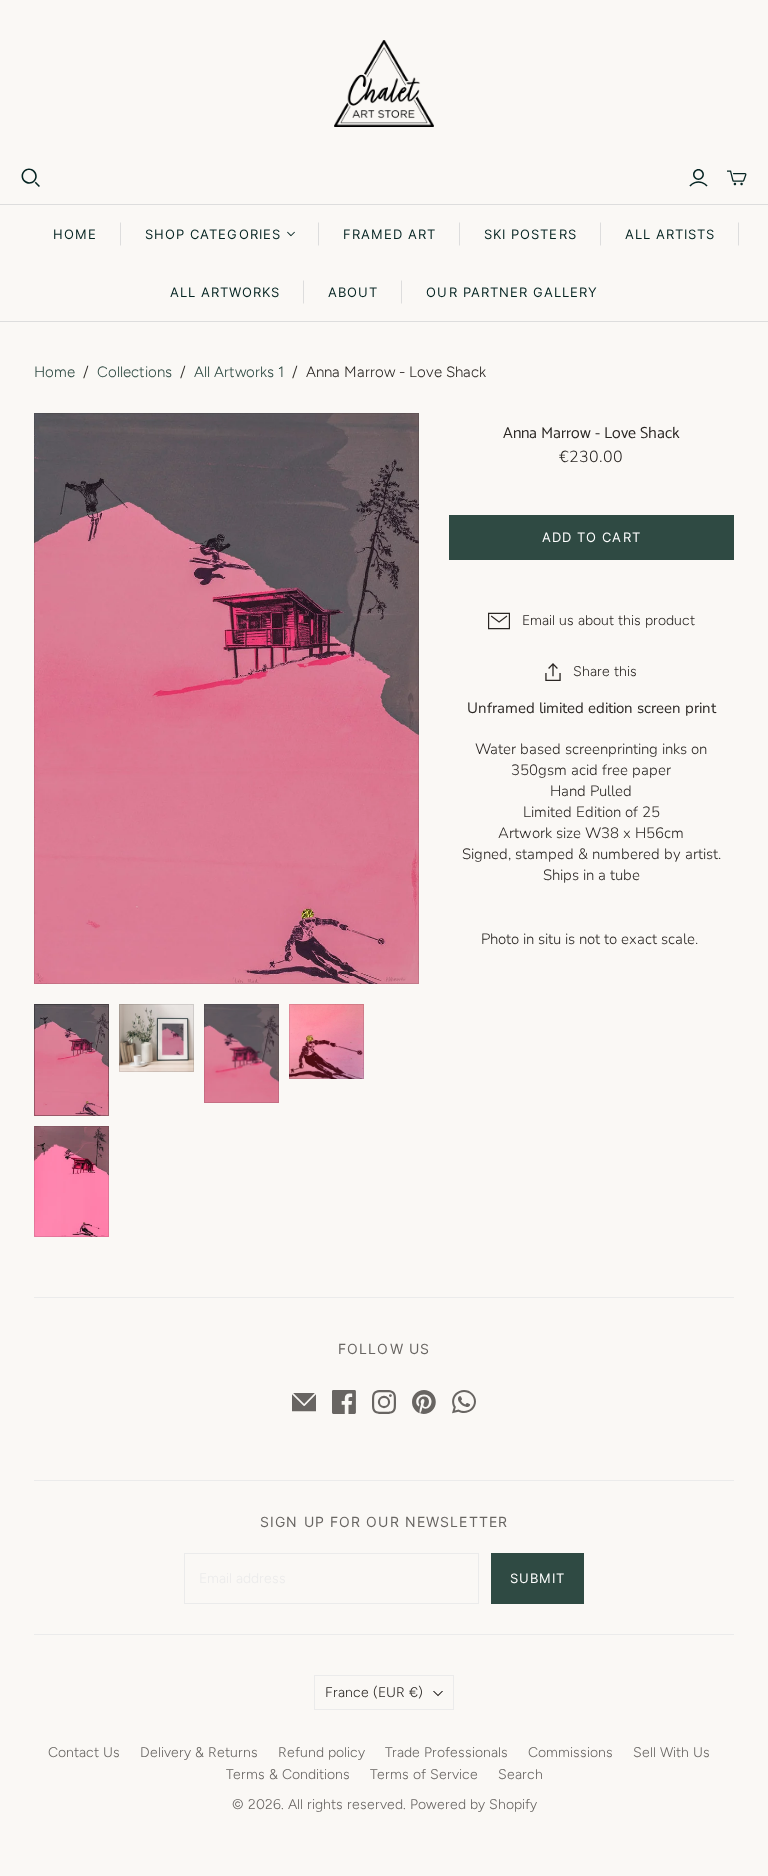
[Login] (698, 178)
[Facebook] (344, 1402)
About (353, 292)
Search (520, 1774)
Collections (134, 372)
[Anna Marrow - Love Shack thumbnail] (71, 1059)
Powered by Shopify (473, 1804)
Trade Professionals (446, 1752)
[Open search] (31, 178)
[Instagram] (384, 1402)
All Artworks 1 (239, 372)
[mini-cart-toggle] (737, 178)
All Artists (670, 234)
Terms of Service (424, 1774)
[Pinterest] (424, 1402)
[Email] (304, 1402)
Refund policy (321, 1752)
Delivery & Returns (199, 1752)
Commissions (570, 1752)
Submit (537, 1578)
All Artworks (225, 292)
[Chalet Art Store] (384, 83)
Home (75, 234)
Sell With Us (671, 1752)
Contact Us (84, 1752)
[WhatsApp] (464, 1402)
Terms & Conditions (288, 1774)
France (374, 1692)
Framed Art (389, 234)
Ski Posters (530, 234)
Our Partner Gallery (512, 292)
